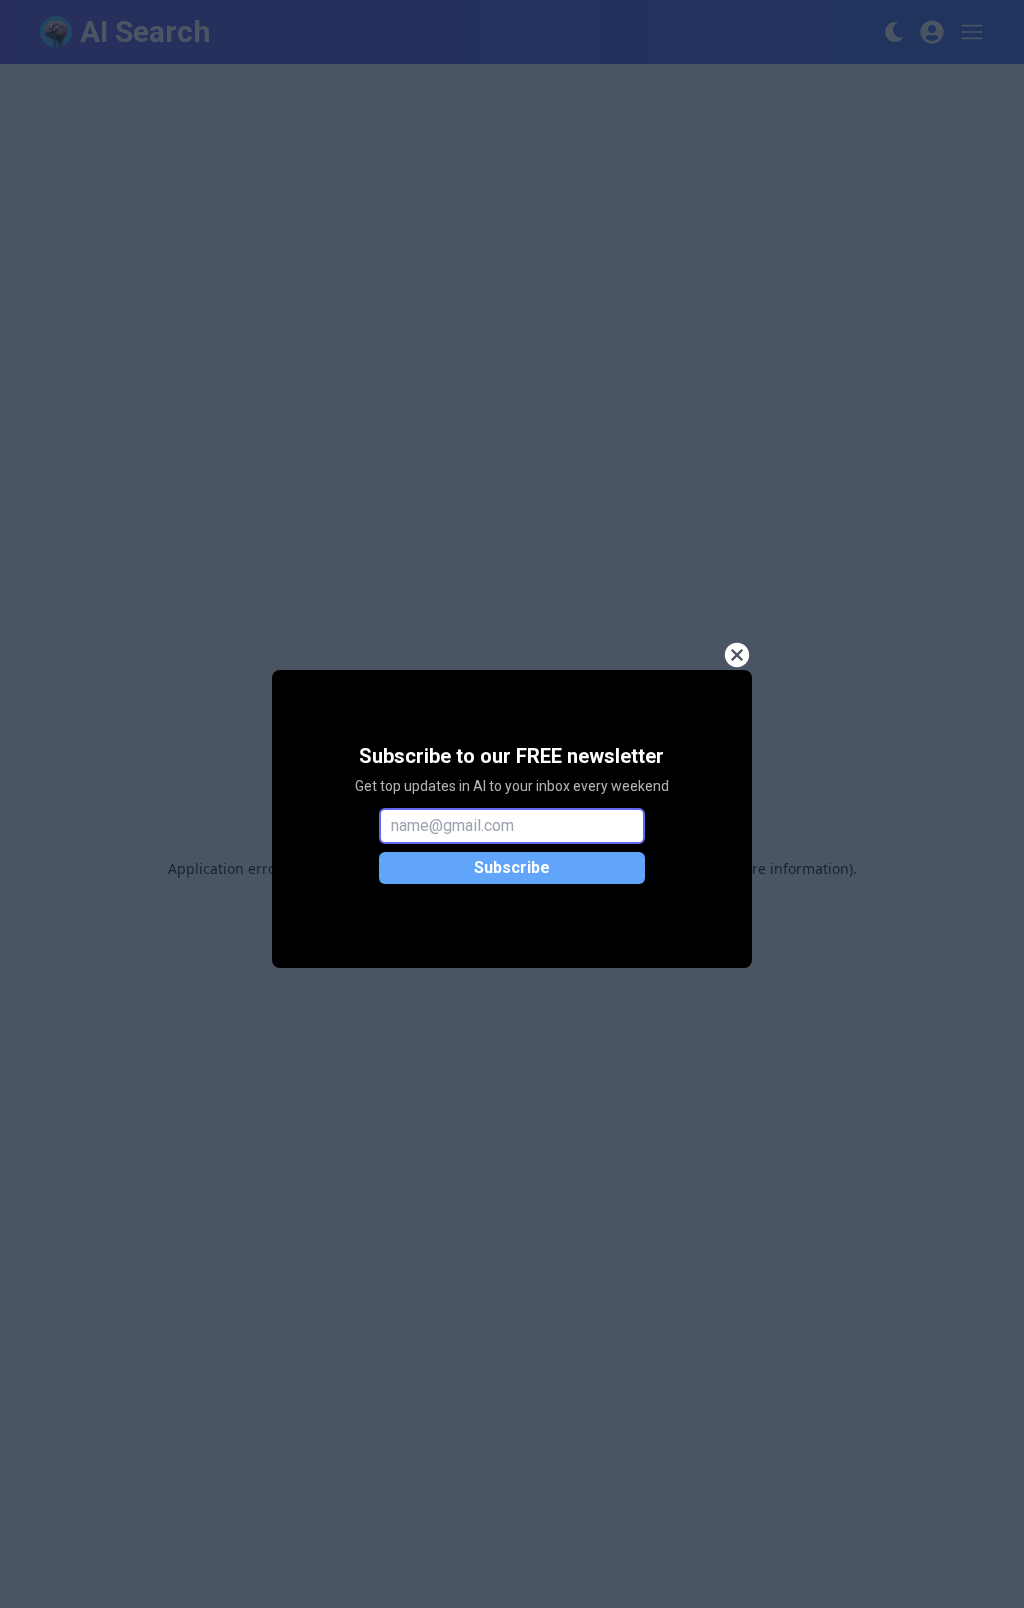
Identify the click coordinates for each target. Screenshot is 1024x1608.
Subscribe (512, 867)
